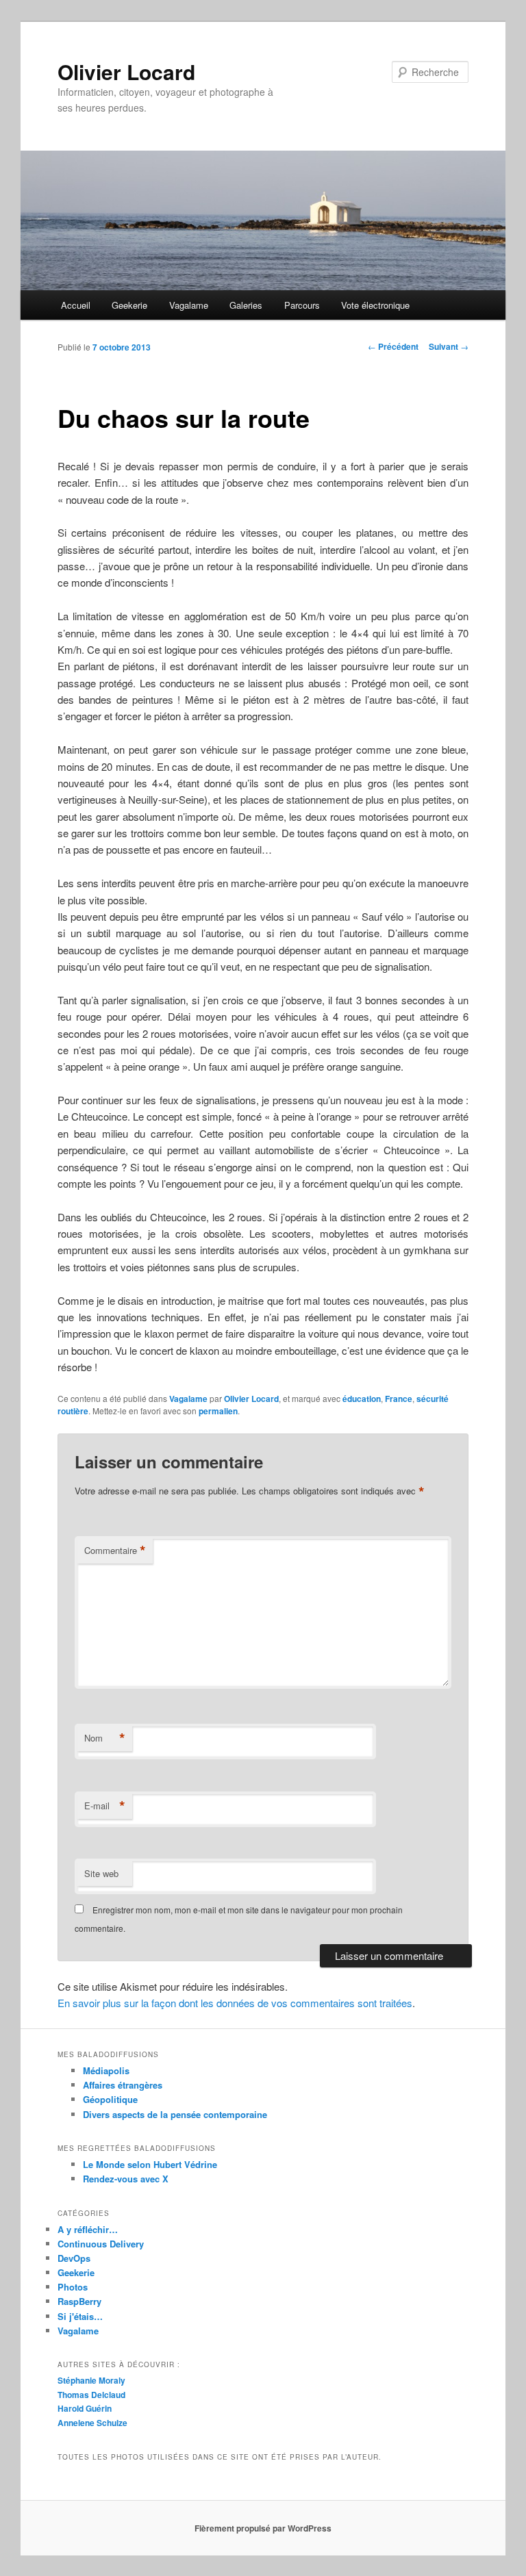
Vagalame (189, 305)
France (399, 1399)
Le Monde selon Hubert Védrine (150, 2164)
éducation (362, 1399)
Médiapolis (106, 2070)
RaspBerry (79, 2301)
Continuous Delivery (101, 2244)
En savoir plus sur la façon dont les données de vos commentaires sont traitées (235, 2003)
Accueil (76, 305)
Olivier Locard (126, 72)
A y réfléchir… (88, 2229)
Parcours (302, 305)
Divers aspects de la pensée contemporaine (175, 2114)
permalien (218, 1411)
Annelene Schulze (92, 2423)
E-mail (105, 1806)
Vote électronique (375, 305)
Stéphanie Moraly (91, 2380)
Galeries (246, 305)
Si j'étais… (80, 2316)
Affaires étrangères (123, 2085)
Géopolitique (110, 2099)
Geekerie (129, 305)
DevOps (74, 2258)
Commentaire (115, 1551)
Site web (101, 1873)
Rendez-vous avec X (126, 2179)
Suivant (449, 346)
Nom (105, 1738)
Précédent (393, 346)
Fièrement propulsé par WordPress (263, 2528)
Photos (73, 2287)
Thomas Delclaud (91, 2395)
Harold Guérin (85, 2408)
